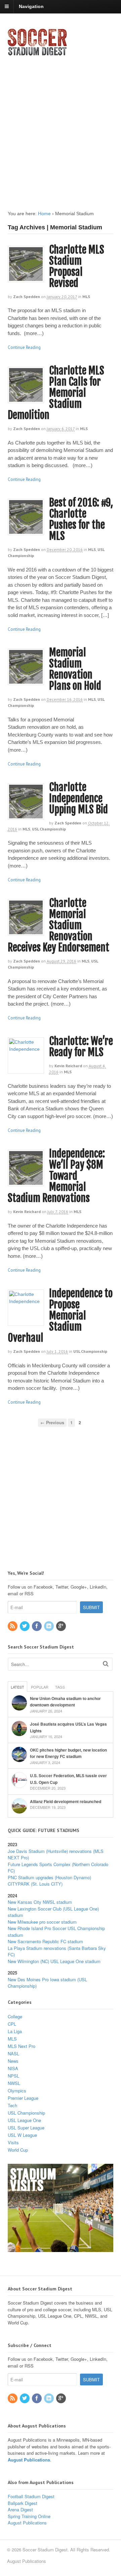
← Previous (52, 1423)
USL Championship (49, 829)
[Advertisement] (61, 127)
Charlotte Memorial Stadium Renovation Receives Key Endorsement (58, 925)
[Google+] (62, 1626)
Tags (60, 1687)
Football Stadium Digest (31, 2496)
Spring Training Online (29, 2516)
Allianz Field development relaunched (66, 1801)
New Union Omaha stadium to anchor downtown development (65, 1702)
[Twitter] (25, 1626)
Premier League (23, 2098)
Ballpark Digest (23, 2503)
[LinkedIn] (49, 1626)
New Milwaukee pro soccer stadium (42, 1922)
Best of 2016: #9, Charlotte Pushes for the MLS (81, 519)
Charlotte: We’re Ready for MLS (81, 1047)
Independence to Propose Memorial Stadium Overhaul (60, 1316)
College (15, 2016)
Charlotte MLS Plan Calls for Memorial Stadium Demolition (56, 393)
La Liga (15, 2031)
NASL (13, 2053)
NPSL (13, 2076)
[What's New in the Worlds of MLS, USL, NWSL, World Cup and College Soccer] (37, 54)
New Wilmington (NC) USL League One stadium (54, 1961)
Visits (13, 2142)
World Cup (18, 2150)
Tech (12, 2105)
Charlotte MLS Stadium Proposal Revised (77, 266)
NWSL (14, 2083)
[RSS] (13, 1626)
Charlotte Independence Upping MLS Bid (78, 798)
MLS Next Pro (22, 2046)
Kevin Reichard (68, 1066)
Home (44, 214)
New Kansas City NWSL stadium (40, 1902)
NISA (13, 2068)
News (13, 2061)
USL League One (24, 2120)
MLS (86, 297)
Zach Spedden (27, 297)
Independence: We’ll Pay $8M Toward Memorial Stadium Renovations (56, 1176)
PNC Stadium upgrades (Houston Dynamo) (49, 1877)
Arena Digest (20, 2509)
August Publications (29, 2460)
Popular (40, 1687)
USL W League (22, 2135)
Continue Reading (24, 347)
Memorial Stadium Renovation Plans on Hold (75, 669)
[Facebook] (37, 1626)
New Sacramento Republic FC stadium (45, 1941)
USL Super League (26, 2128)
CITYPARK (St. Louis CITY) (35, 1884)
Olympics (17, 2091)
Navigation (31, 6)
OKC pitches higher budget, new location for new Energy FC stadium (68, 1753)
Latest (17, 1687)
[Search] (106, 1664)
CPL (12, 2024)
